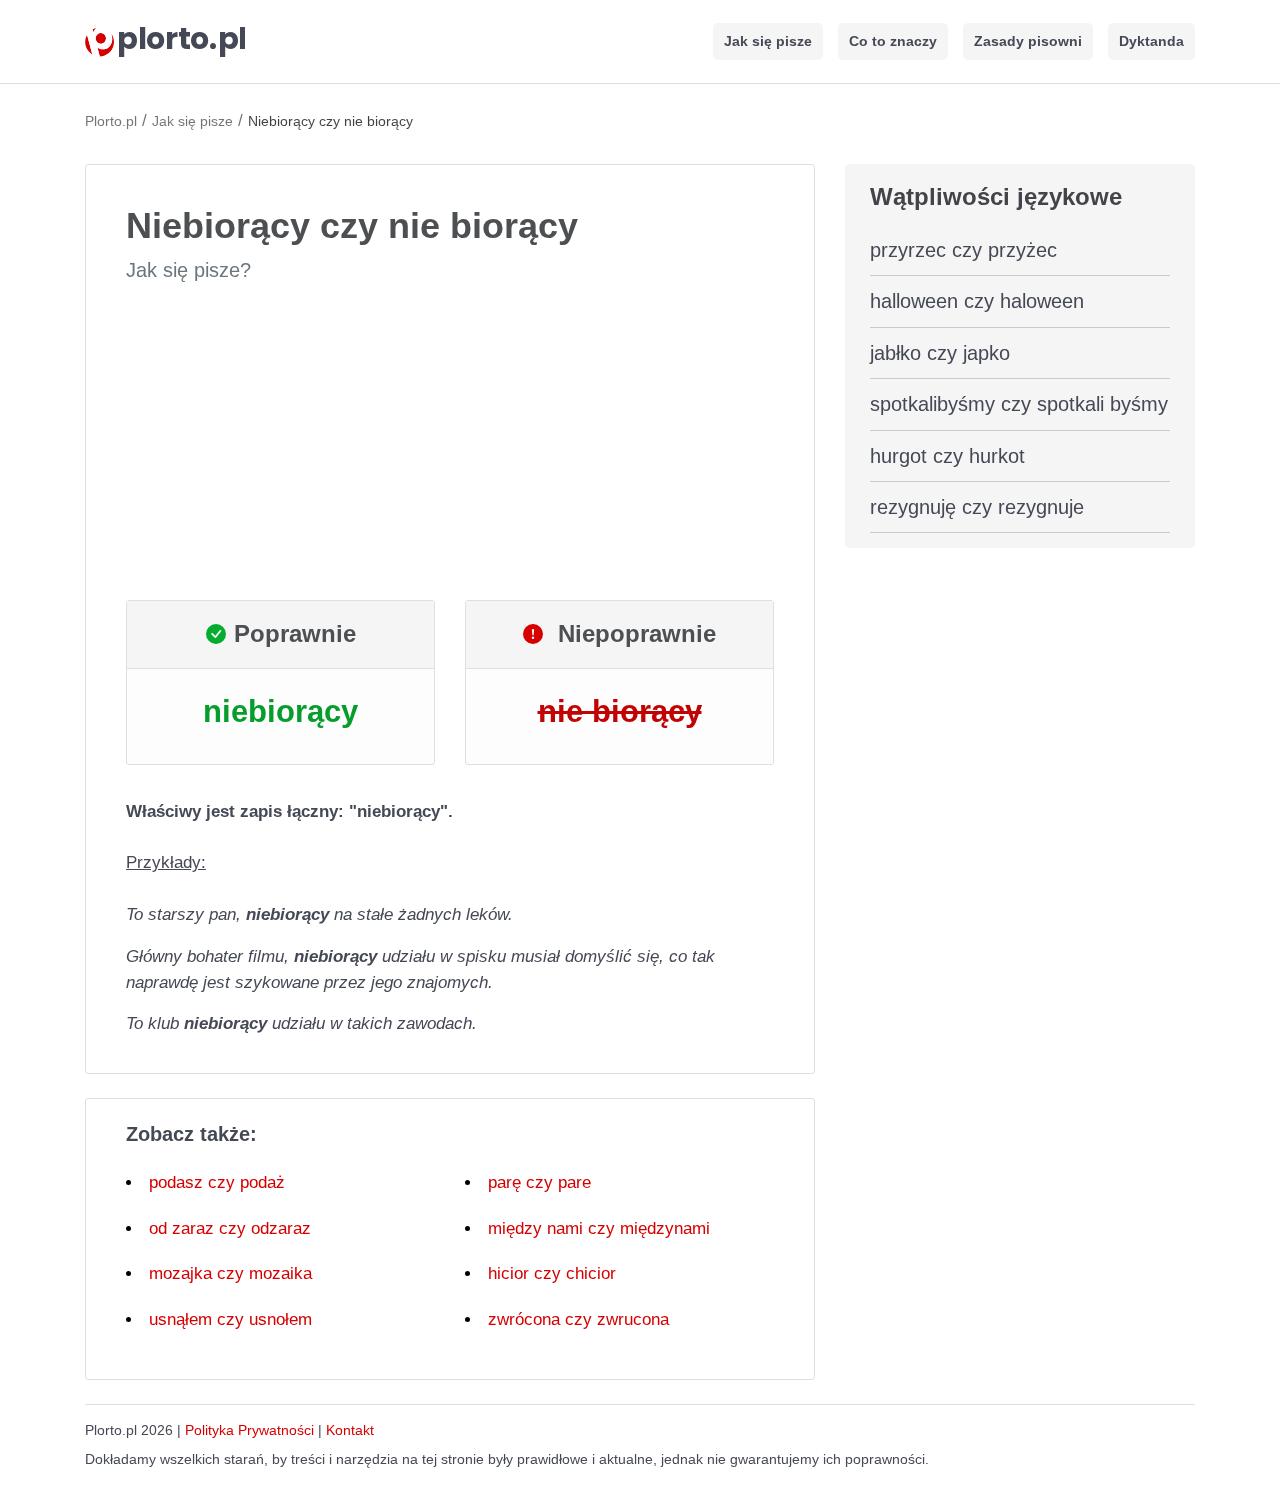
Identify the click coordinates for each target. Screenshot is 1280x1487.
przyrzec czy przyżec (963, 250)
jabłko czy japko (940, 353)
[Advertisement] (450, 442)
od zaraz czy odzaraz (230, 1228)
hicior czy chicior (552, 1273)
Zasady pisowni (1028, 41)
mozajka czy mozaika (230, 1273)
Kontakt (350, 1430)
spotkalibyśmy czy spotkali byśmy (1019, 404)
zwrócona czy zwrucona (578, 1319)
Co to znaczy (893, 41)
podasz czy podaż (217, 1182)
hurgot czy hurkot (947, 456)
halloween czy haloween (977, 301)
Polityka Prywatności (249, 1430)
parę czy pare (539, 1182)
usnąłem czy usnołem (230, 1319)
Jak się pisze (768, 41)
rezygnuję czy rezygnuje (977, 507)
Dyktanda (1151, 41)
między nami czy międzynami (599, 1228)
